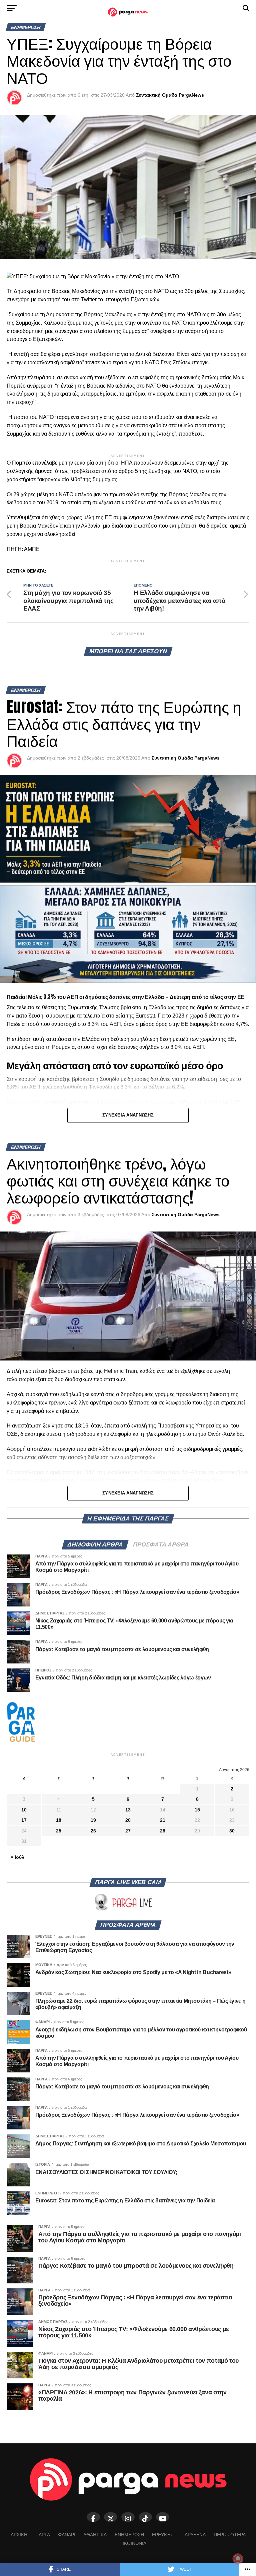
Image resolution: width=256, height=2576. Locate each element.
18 (59, 1820)
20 (128, 1820)
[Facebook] (93, 2517)
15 (197, 1810)
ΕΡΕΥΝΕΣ (163, 2535)
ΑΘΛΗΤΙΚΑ (95, 2535)
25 (59, 1831)
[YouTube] (163, 2517)
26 (93, 1831)
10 (24, 1810)
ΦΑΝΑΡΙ (67, 2535)
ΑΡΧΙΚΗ (19, 2535)
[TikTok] (145, 2517)
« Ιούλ (17, 1857)
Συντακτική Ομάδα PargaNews (170, 95)
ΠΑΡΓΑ (43, 2535)
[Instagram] (128, 2517)
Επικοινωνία (131, 2543)
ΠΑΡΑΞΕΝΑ (193, 2535)
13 (128, 1810)
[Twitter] (111, 2517)
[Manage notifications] (238, 2559)
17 (24, 1820)
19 (93, 1820)
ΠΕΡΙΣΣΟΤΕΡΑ (230, 2535)
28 (163, 1831)
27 (128, 1831)
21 (163, 1820)
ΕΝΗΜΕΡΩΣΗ (129, 2535)
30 (232, 1831)
